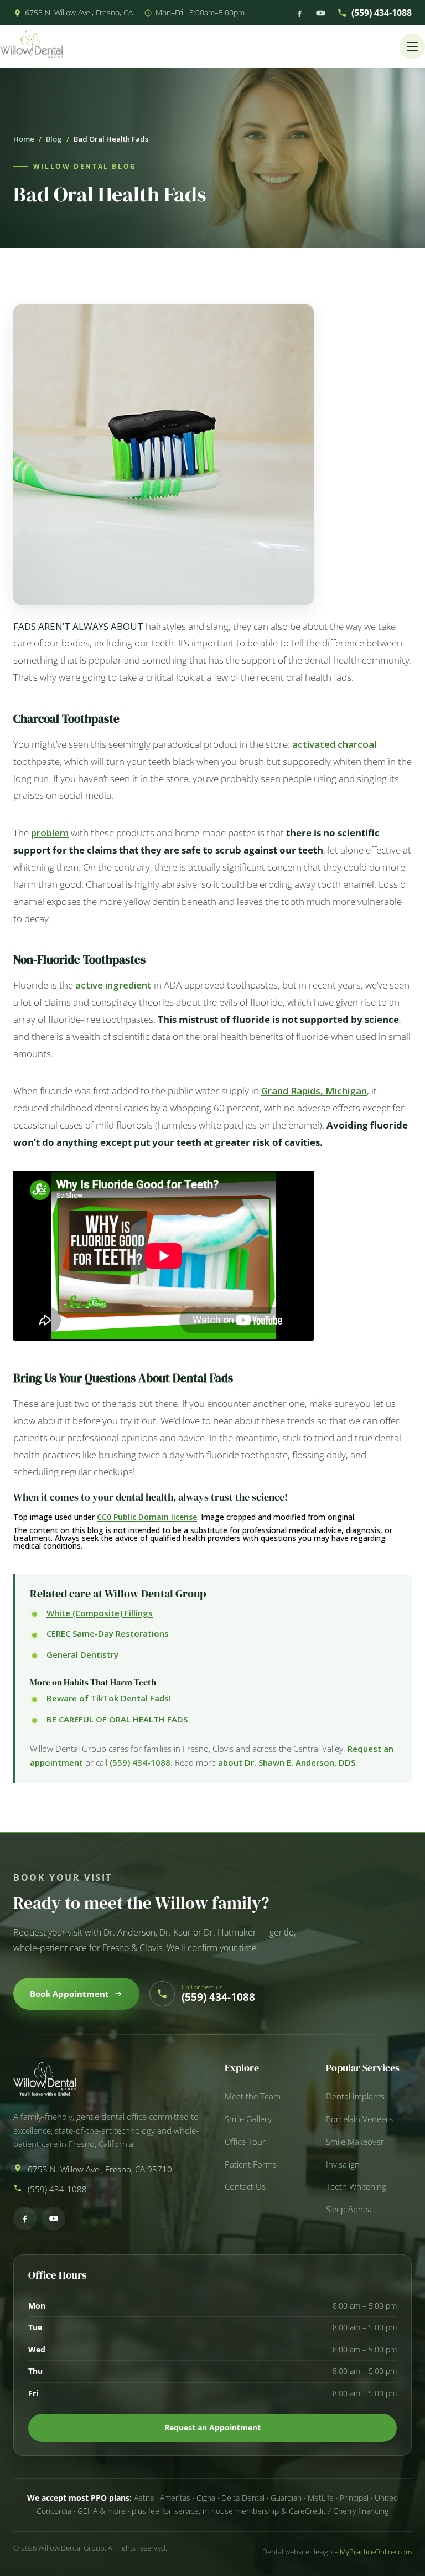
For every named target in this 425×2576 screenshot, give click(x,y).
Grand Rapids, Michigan (314, 1091)
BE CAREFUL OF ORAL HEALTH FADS (117, 1719)
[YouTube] (321, 13)
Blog (54, 139)
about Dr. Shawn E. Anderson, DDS (287, 1762)
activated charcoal (334, 744)
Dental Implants (355, 2096)
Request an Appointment (212, 2427)
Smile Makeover (355, 2142)
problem (50, 833)
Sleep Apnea (349, 2209)
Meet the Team (253, 2096)
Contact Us (245, 2187)
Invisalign (343, 2164)
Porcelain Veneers (359, 2119)
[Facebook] (299, 13)
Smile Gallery (248, 2119)
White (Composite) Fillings (100, 1613)
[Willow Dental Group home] (31, 46)
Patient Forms (251, 2164)
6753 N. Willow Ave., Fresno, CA (79, 12)
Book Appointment (69, 1994)
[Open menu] (412, 46)
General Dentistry (82, 1654)
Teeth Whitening (356, 2187)
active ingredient (113, 985)
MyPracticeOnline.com (376, 2552)
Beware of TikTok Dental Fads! (109, 1698)
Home (24, 139)
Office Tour (245, 2142)
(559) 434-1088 (382, 13)
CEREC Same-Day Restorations (108, 1633)
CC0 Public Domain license (147, 1517)
